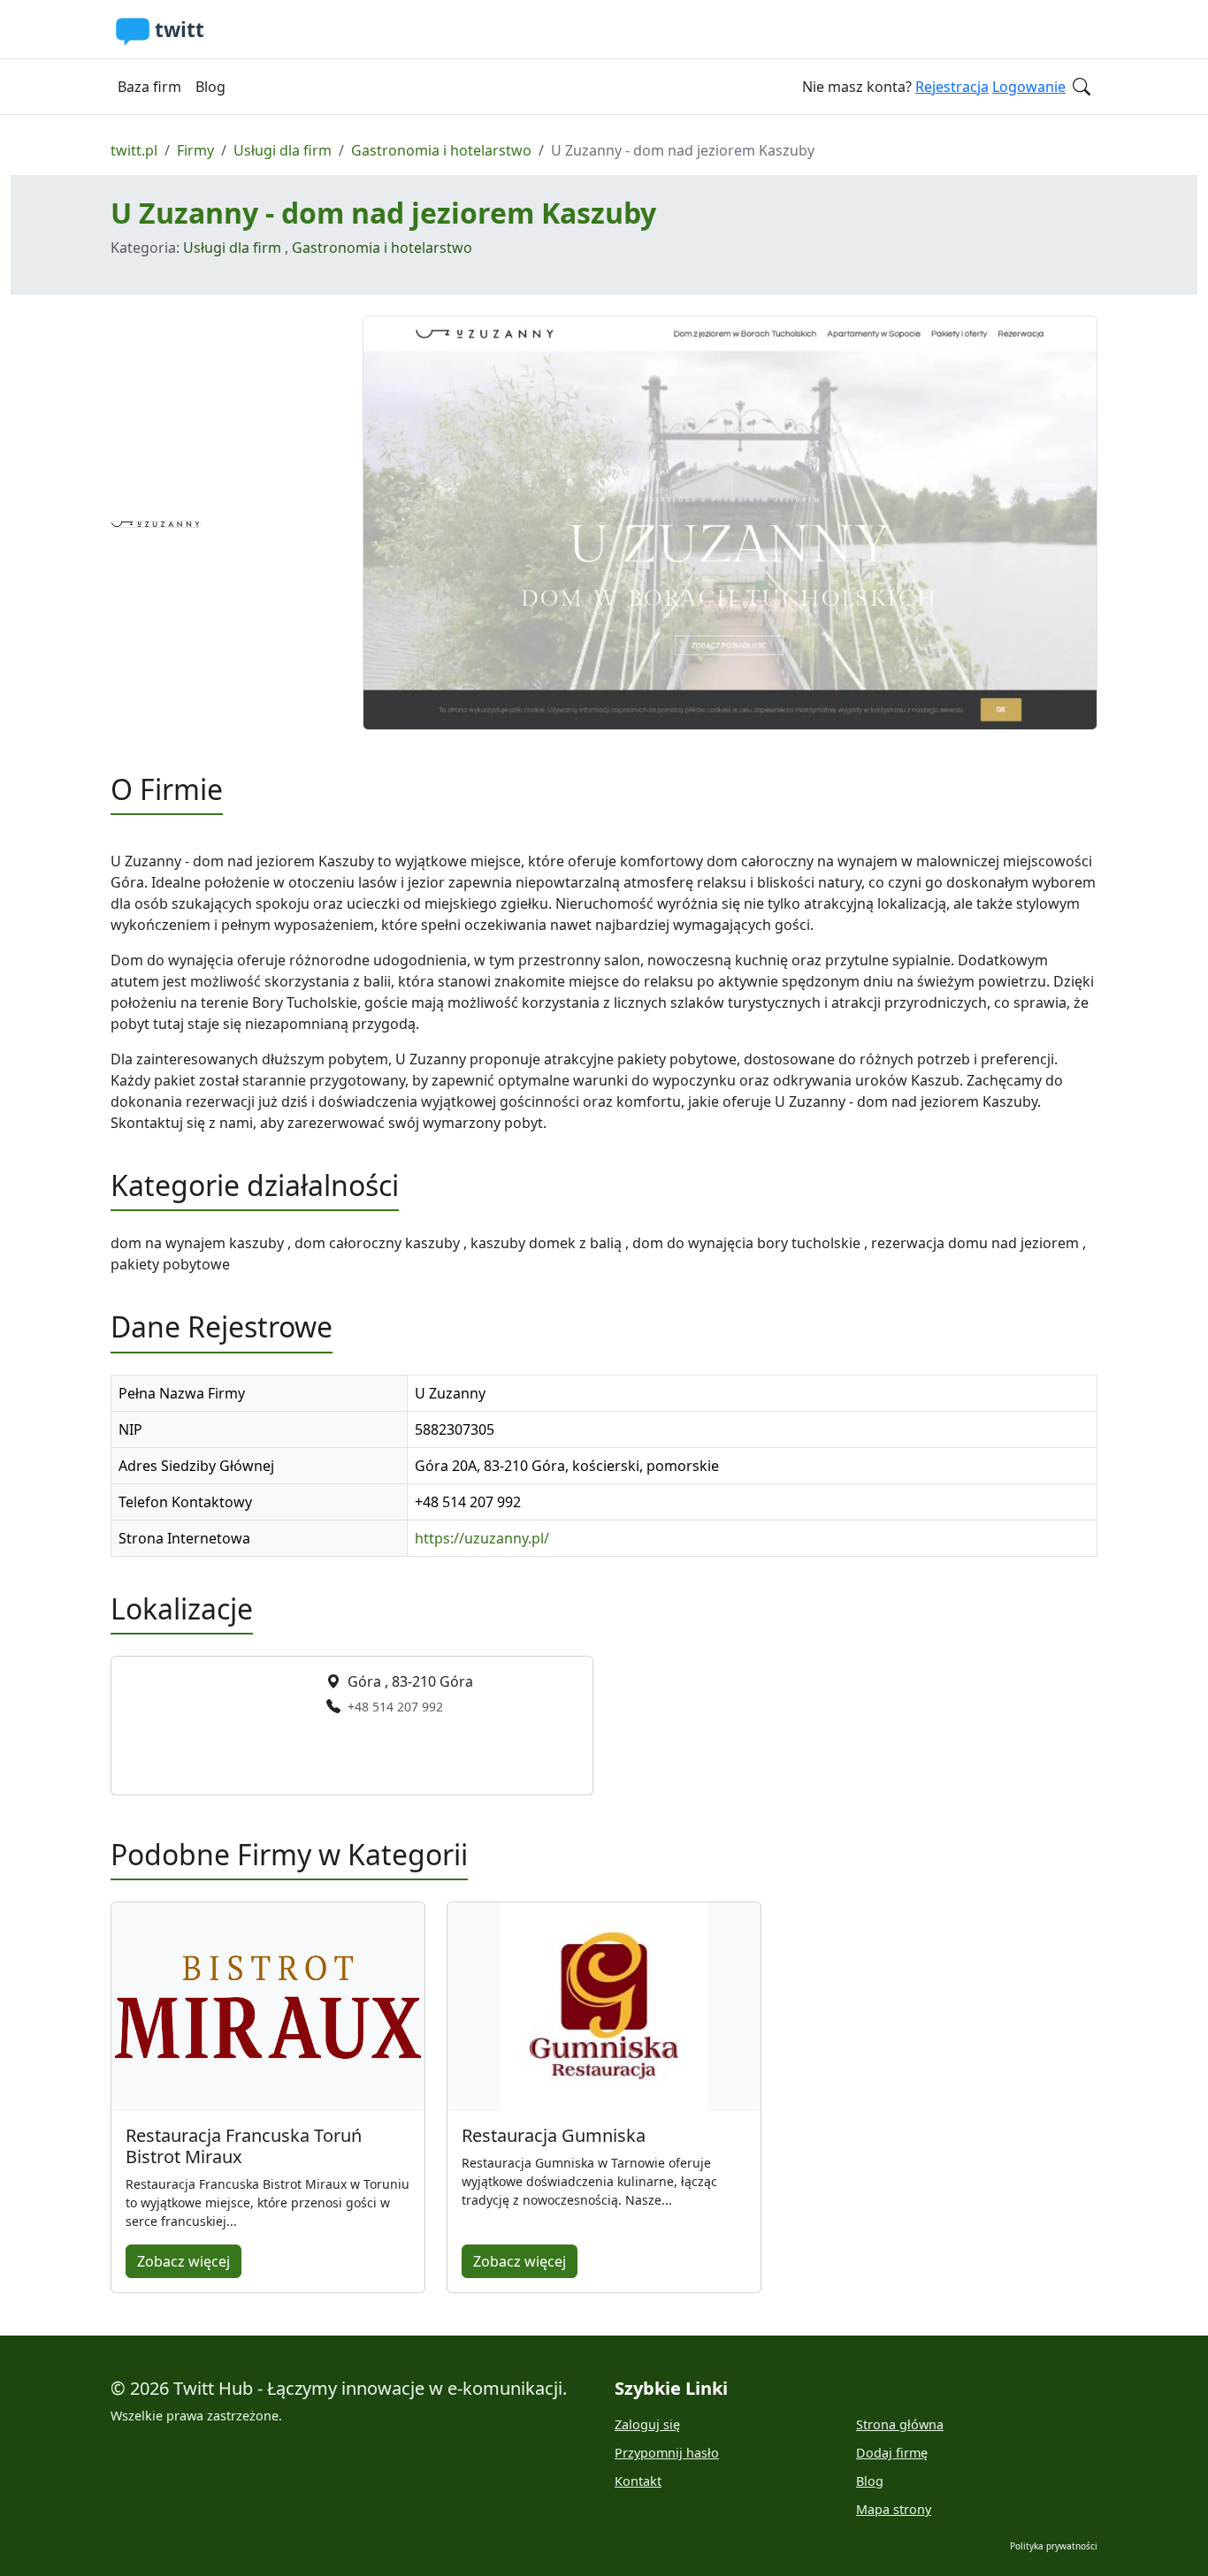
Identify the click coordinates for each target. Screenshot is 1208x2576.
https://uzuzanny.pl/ (482, 1538)
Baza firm (149, 87)
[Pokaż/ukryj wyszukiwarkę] (1082, 87)
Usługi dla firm (283, 150)
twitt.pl (134, 150)
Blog (210, 87)
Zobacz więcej (183, 2261)
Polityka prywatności (1054, 2546)
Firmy (195, 150)
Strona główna (900, 2424)
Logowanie (1029, 87)
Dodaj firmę (892, 2453)
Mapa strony (894, 2509)
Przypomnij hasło (667, 2453)
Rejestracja (952, 87)
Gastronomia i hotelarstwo (441, 150)
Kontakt (638, 2481)
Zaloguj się (647, 2424)
